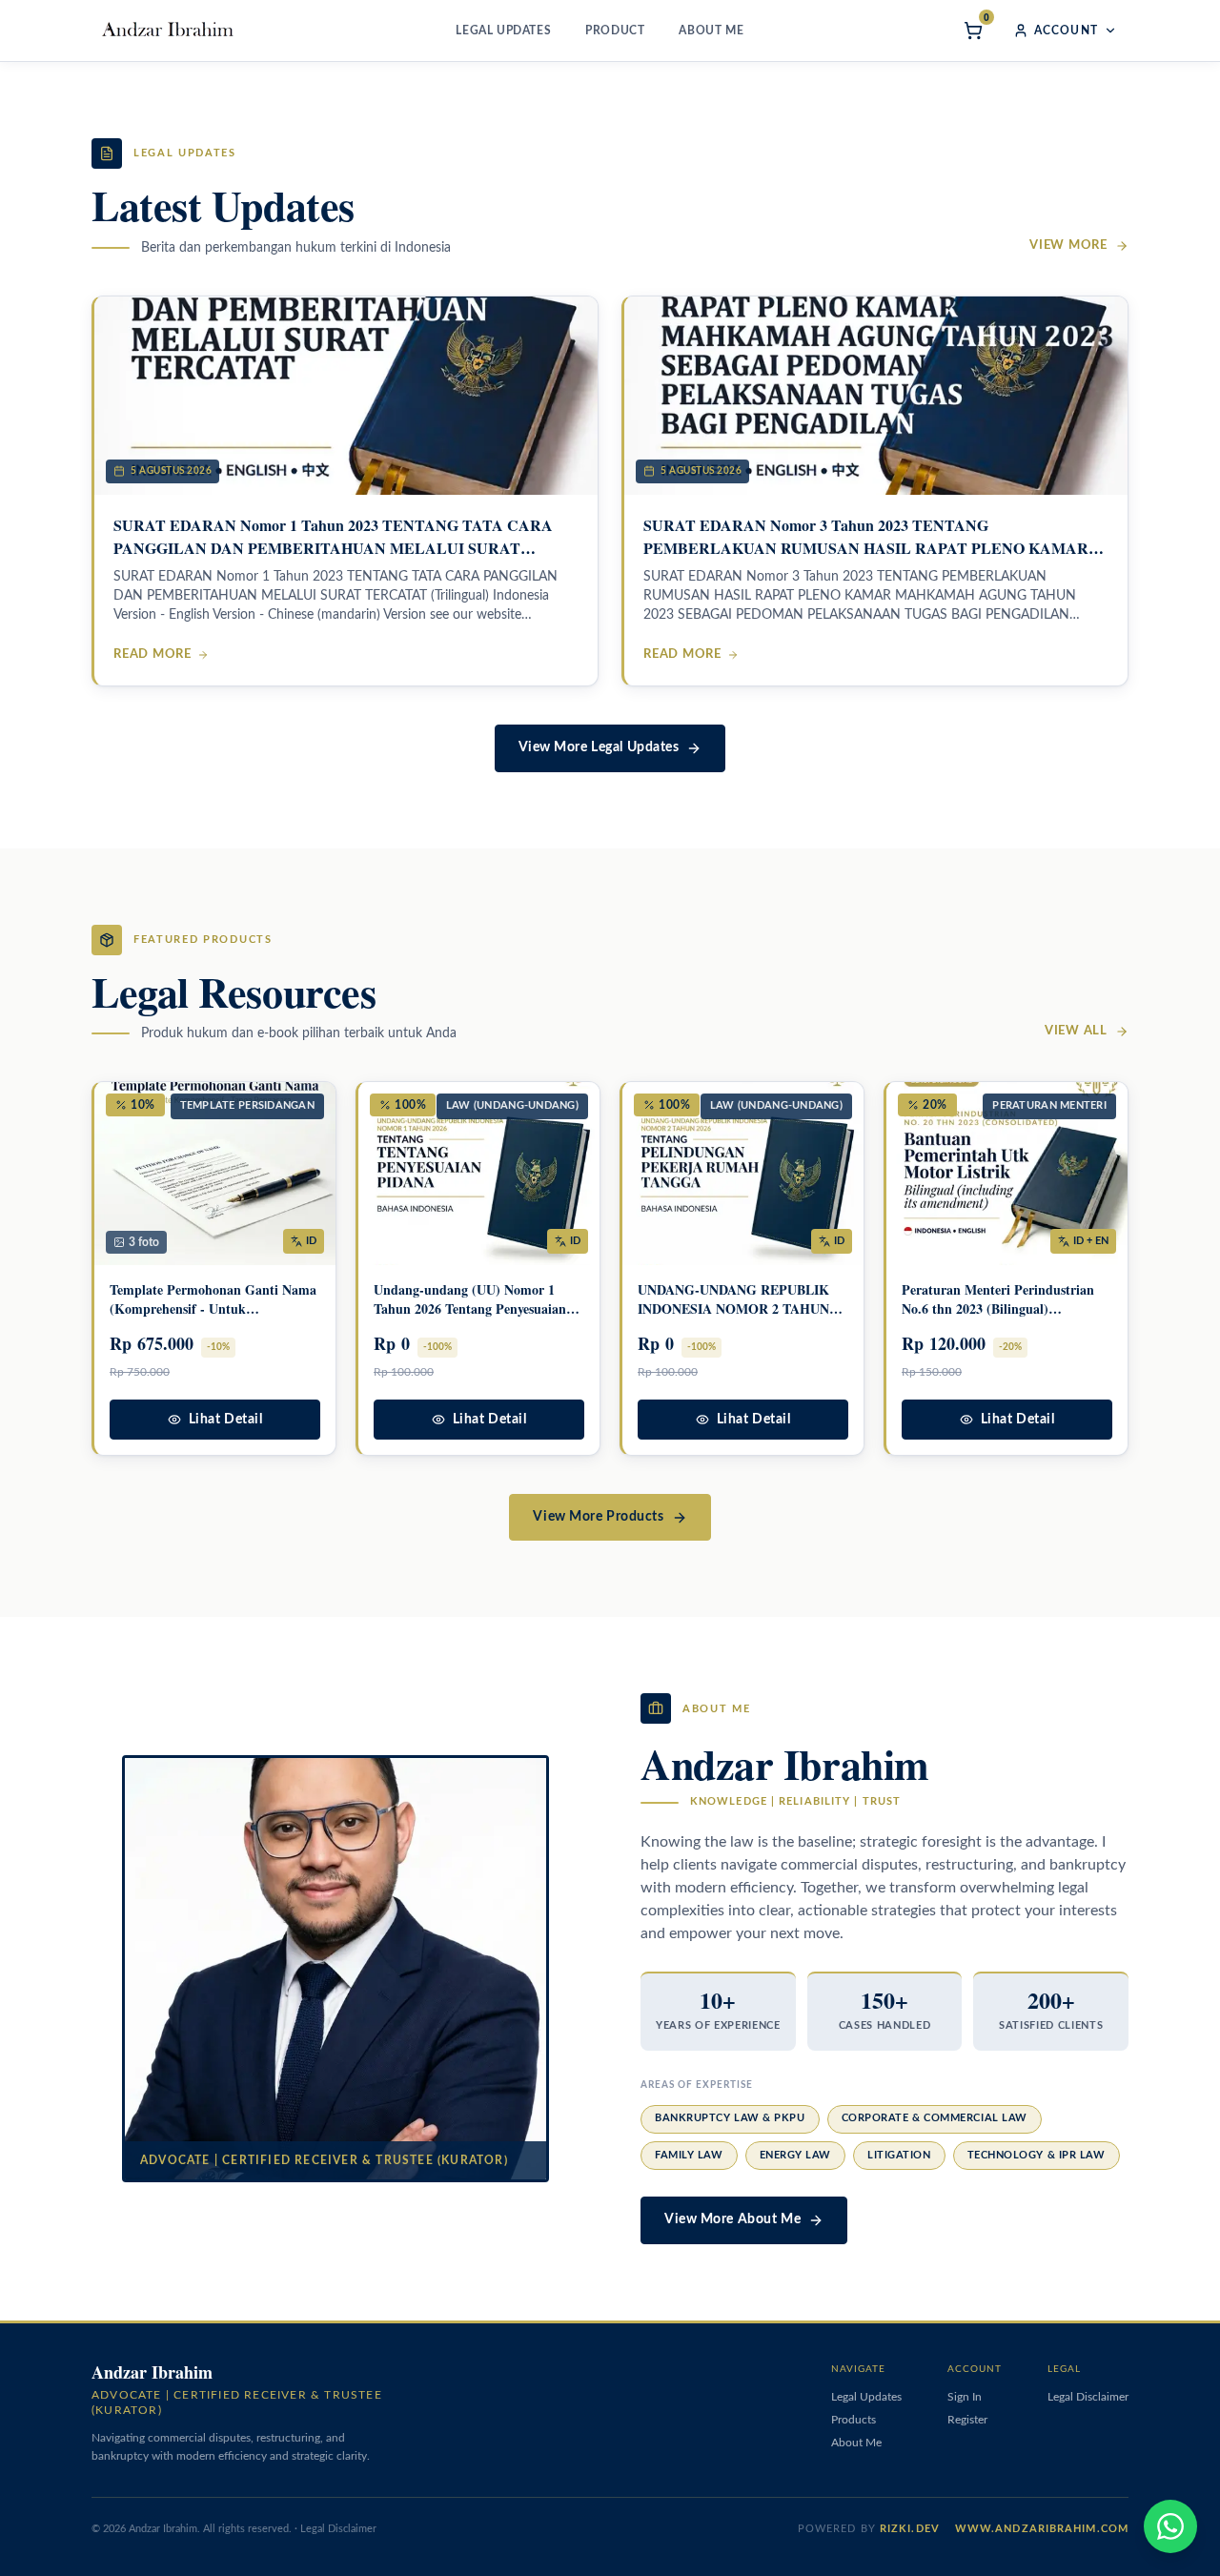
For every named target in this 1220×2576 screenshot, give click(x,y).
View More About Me (732, 2219)
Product (615, 31)
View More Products (598, 1517)
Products (854, 2420)
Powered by (869, 2529)
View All (1076, 1031)
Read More (152, 654)
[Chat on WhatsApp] (1170, 2526)
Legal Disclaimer (1088, 2397)
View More (1068, 245)
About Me (711, 31)
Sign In (965, 2397)
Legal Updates (503, 31)
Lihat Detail (226, 1420)
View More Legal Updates (599, 747)
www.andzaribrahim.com (1042, 2529)
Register (967, 2420)
